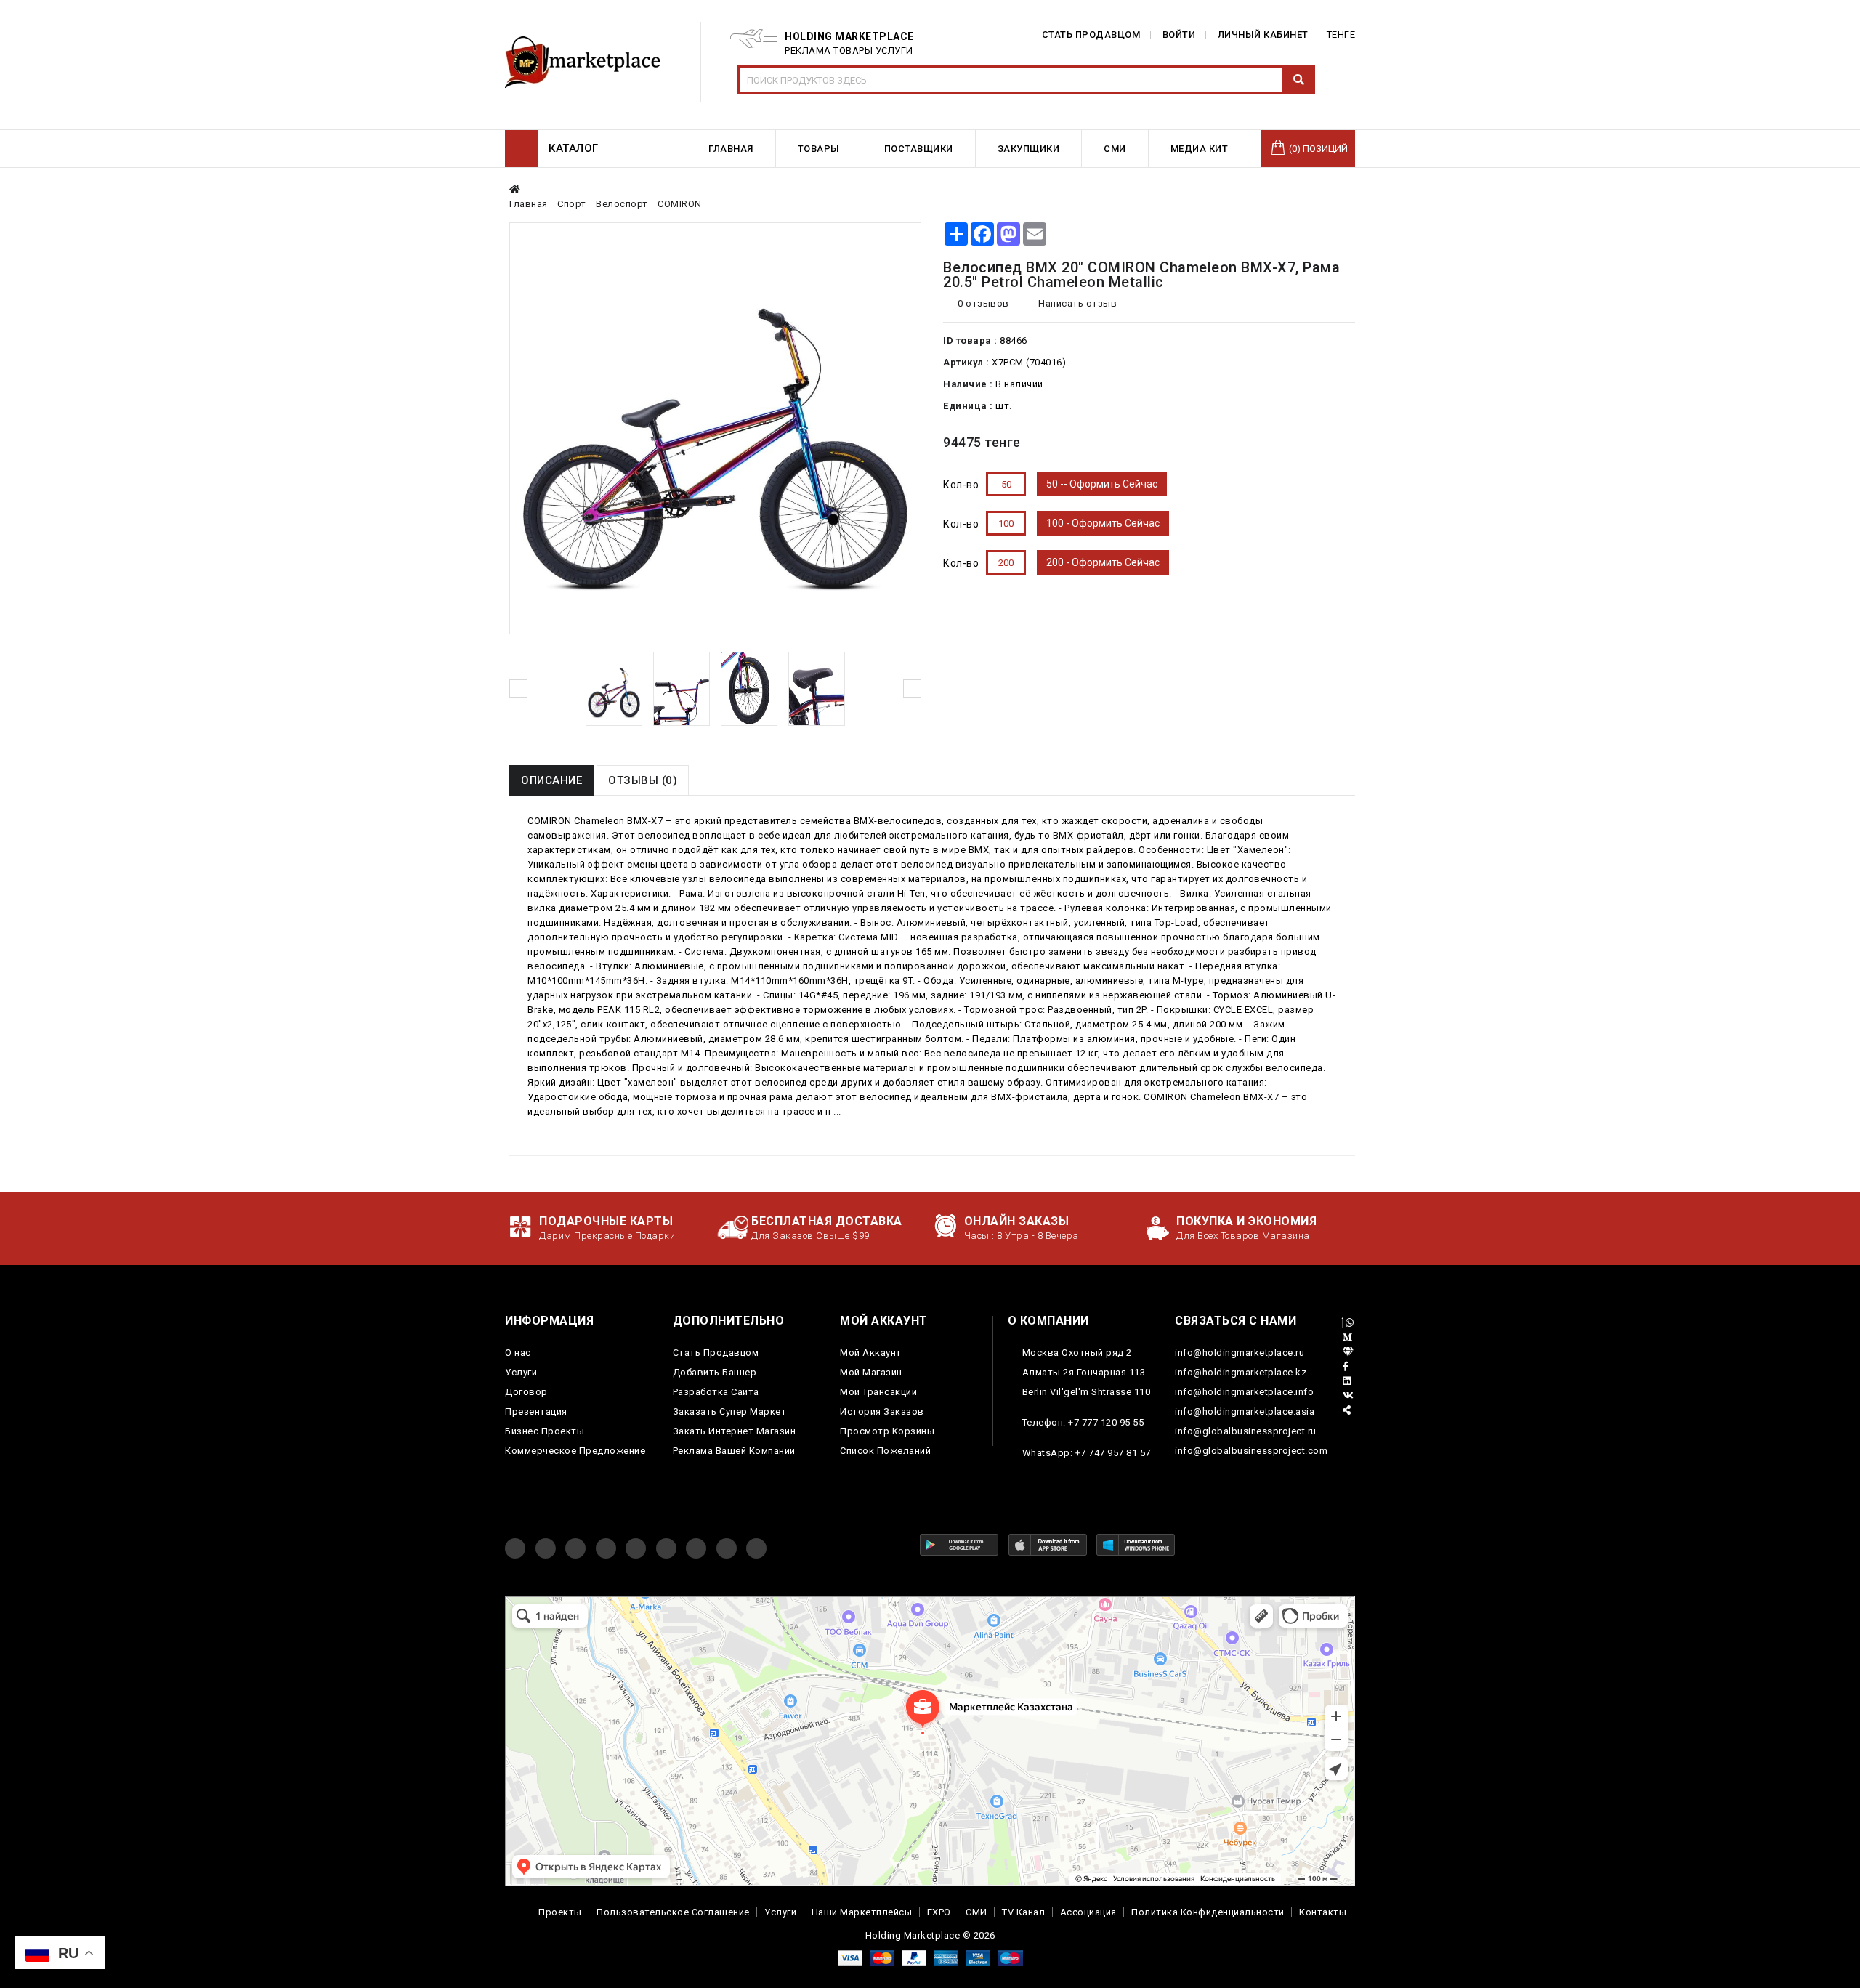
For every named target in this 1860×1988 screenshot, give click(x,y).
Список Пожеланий (885, 1451)
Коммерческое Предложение (575, 1451)
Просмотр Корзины (887, 1431)
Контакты (1323, 1912)
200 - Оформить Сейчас (1103, 562)
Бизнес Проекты (545, 1431)
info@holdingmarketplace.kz (1241, 1372)
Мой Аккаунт (871, 1353)
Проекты (560, 1912)
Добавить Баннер (715, 1372)
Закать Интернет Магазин (735, 1431)
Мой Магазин (871, 1372)
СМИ (976, 1912)
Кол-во (961, 485)
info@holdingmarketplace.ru (1240, 1353)
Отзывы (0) (643, 780)
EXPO (939, 1912)
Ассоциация (1088, 1912)
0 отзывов (983, 303)
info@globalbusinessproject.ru (1246, 1431)
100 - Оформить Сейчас (1103, 523)
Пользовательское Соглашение (673, 1912)
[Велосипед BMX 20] (614, 689)
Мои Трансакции (878, 1392)
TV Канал (1023, 1912)
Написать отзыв (1076, 303)
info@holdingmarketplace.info (1244, 1392)
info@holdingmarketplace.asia (1245, 1411)
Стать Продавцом (716, 1353)
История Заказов (882, 1411)
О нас (518, 1353)
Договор (526, 1392)
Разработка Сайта (716, 1392)
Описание (551, 780)
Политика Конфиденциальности (1208, 1912)
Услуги (521, 1372)
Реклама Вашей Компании (734, 1451)
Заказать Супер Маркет (730, 1411)
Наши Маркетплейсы (862, 1912)
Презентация (536, 1411)
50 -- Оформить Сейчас (1102, 484)
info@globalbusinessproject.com (1251, 1451)
